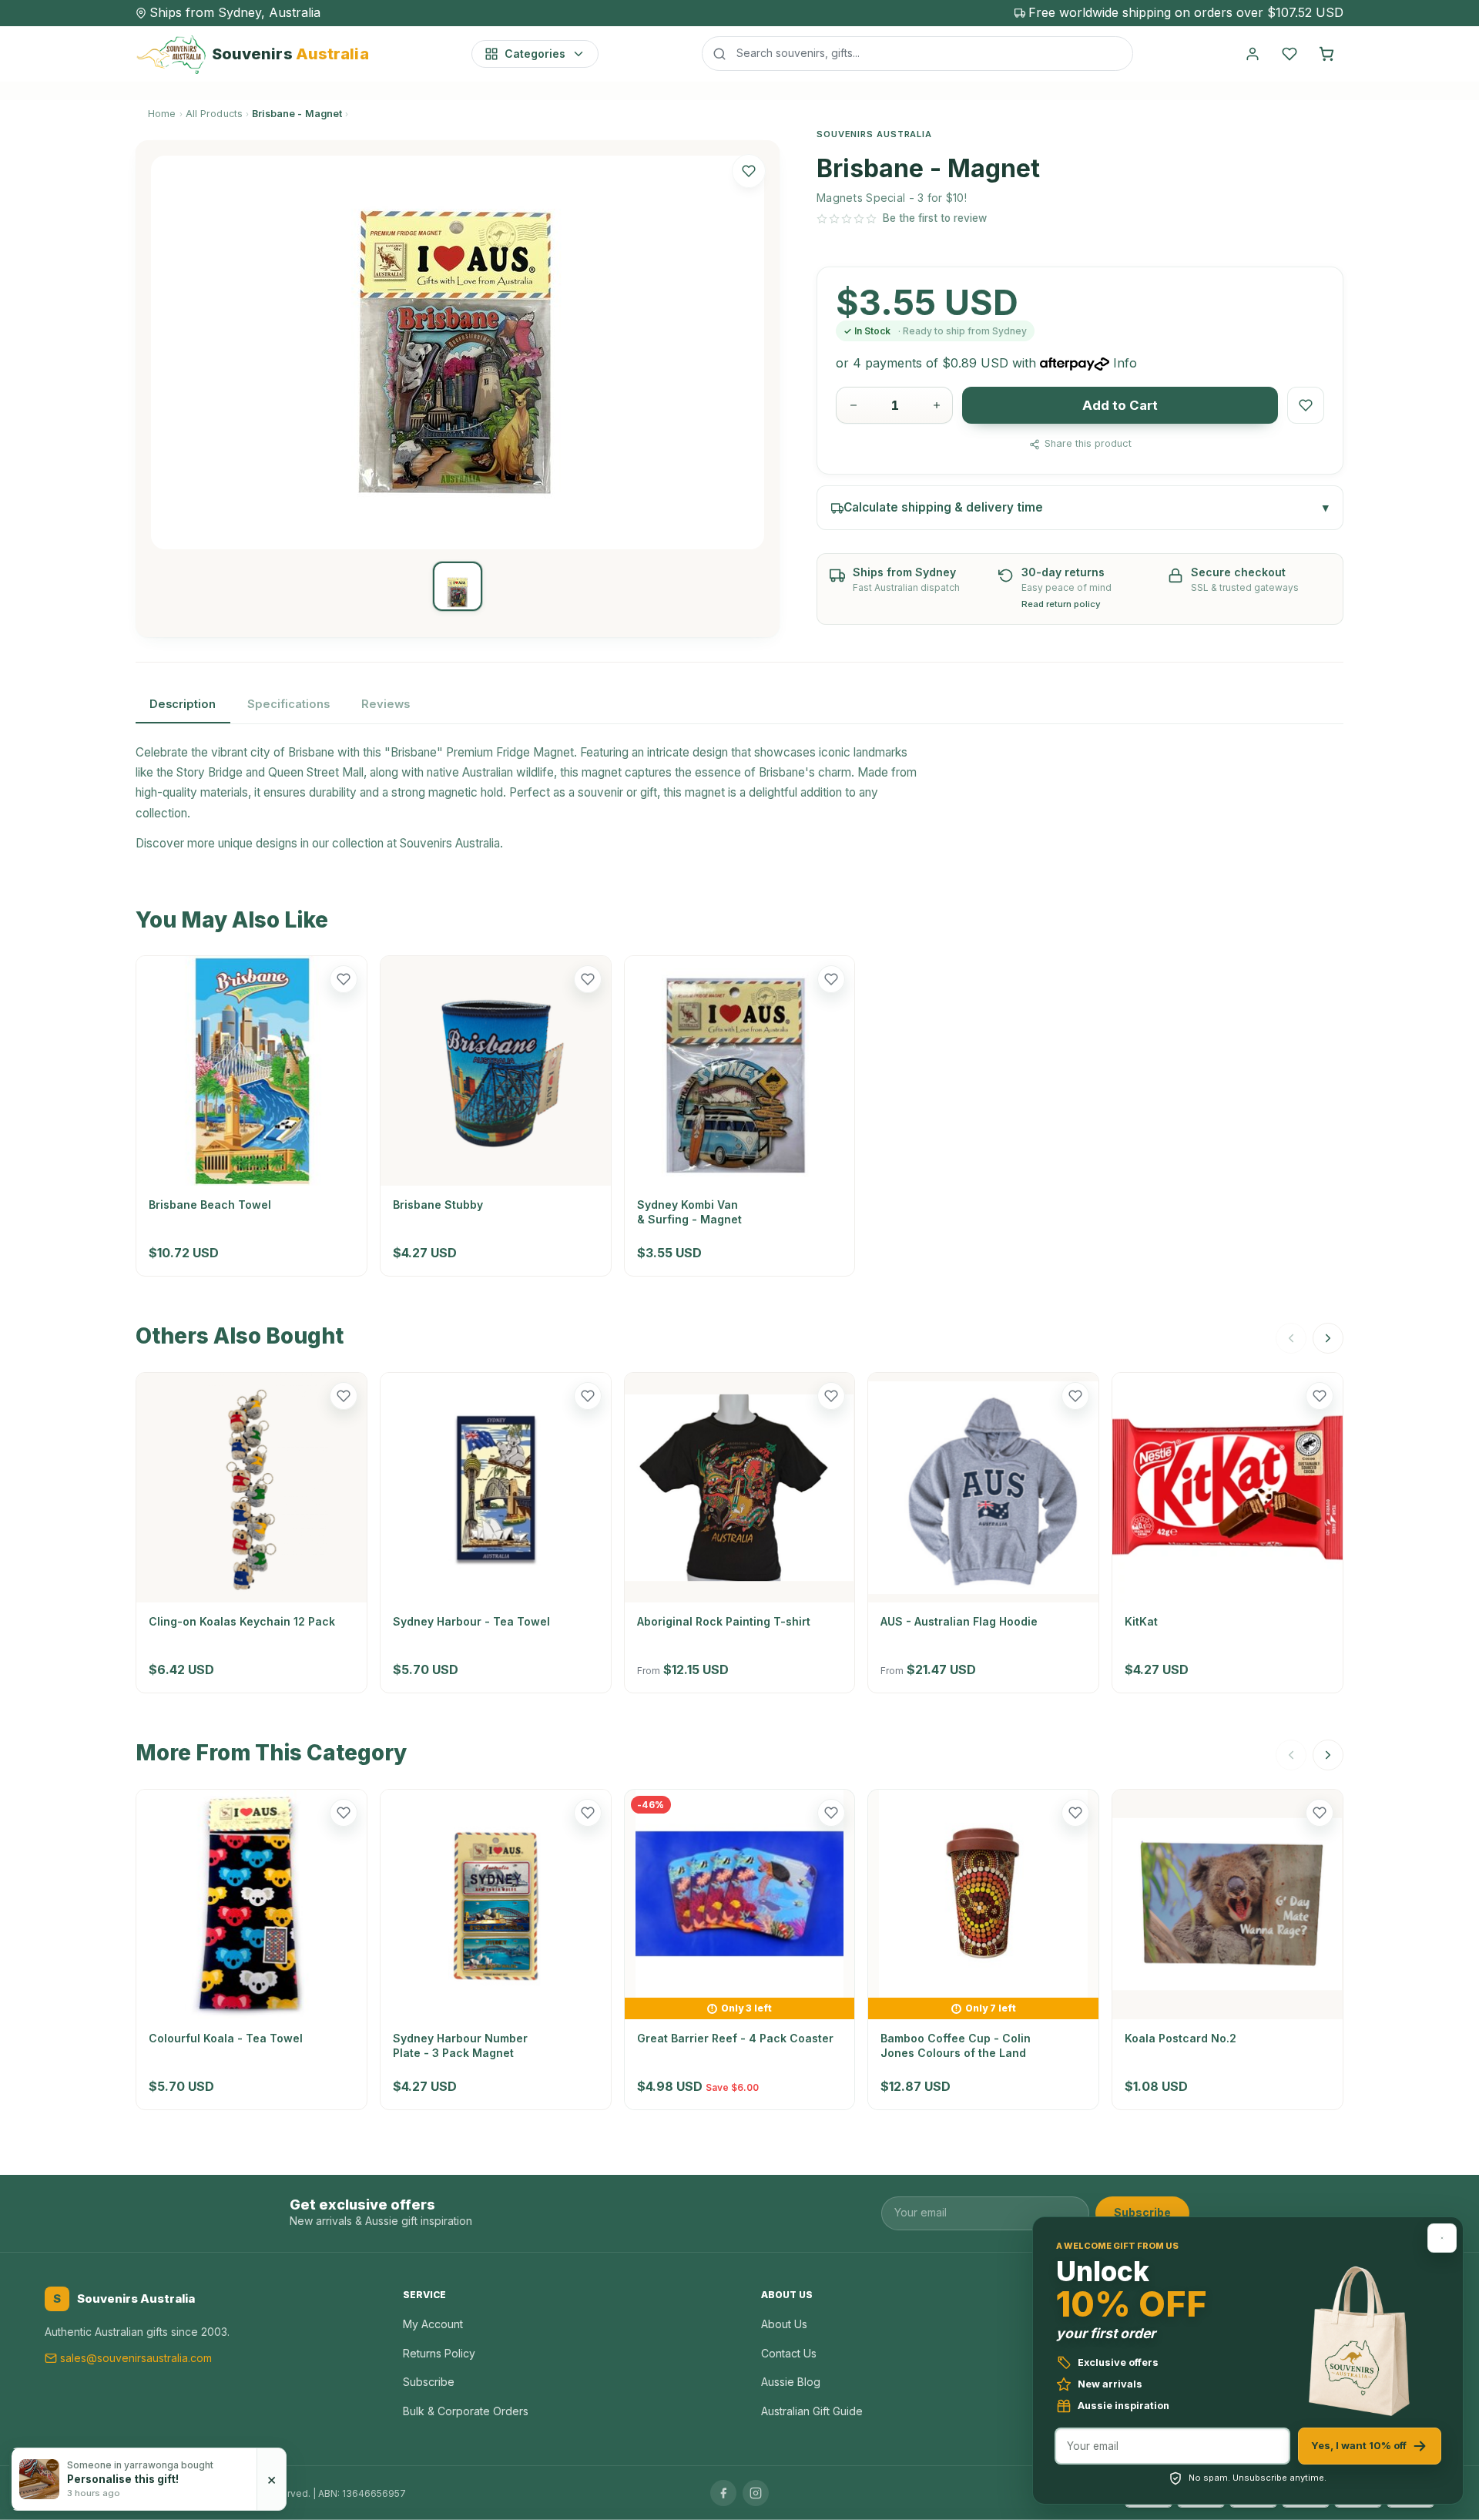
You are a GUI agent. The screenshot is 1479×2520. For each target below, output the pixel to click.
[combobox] (917, 53)
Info (1125, 363)
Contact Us (789, 2353)
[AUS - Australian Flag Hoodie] (983, 1488)
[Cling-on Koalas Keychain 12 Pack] (252, 1488)
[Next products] (1328, 1338)
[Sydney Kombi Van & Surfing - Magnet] (740, 1071)
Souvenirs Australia (450, 843)
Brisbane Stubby (438, 1205)
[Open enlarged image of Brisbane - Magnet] (458, 352)
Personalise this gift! (123, 2479)
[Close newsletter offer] (1442, 2238)
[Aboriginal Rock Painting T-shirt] (740, 1488)
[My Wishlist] (1290, 54)
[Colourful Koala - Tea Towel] (252, 1905)
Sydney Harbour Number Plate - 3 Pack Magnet (460, 2045)
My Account (433, 2324)
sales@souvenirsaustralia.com (136, 2358)
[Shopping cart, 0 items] (1326, 54)
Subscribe (1142, 2212)
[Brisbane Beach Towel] (252, 1071)
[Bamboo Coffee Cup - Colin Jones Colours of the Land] (983, 1894)
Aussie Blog (791, 2382)
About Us (784, 2324)
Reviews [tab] (386, 704)
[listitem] (458, 586)
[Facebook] (723, 2493)
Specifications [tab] (288, 704)
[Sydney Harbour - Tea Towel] (496, 1488)
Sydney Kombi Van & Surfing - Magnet (689, 1211)
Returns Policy (439, 2353)
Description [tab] (183, 704)
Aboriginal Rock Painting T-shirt (724, 1621)
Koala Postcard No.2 (1181, 2038)
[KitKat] (1227, 1488)
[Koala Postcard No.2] (1227, 1905)
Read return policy (1061, 604)
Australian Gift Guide (812, 2411)
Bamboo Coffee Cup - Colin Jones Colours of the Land (956, 2045)
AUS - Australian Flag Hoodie (959, 1621)
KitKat (1141, 1621)
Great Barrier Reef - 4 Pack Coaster (735, 2038)
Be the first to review (935, 218)
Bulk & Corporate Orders (466, 2411)
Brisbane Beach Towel (210, 1205)
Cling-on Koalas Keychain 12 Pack (242, 1621)
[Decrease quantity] (854, 405)
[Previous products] (1291, 1338)
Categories (535, 54)
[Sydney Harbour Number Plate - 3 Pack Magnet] (496, 1905)
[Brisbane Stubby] (496, 1071)
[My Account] (1253, 54)
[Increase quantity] (937, 405)
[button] (749, 171)
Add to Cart (1120, 405)
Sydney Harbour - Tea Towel (471, 1621)
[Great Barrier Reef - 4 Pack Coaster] (740, 1894)
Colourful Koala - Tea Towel (226, 2038)
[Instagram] (756, 2493)
